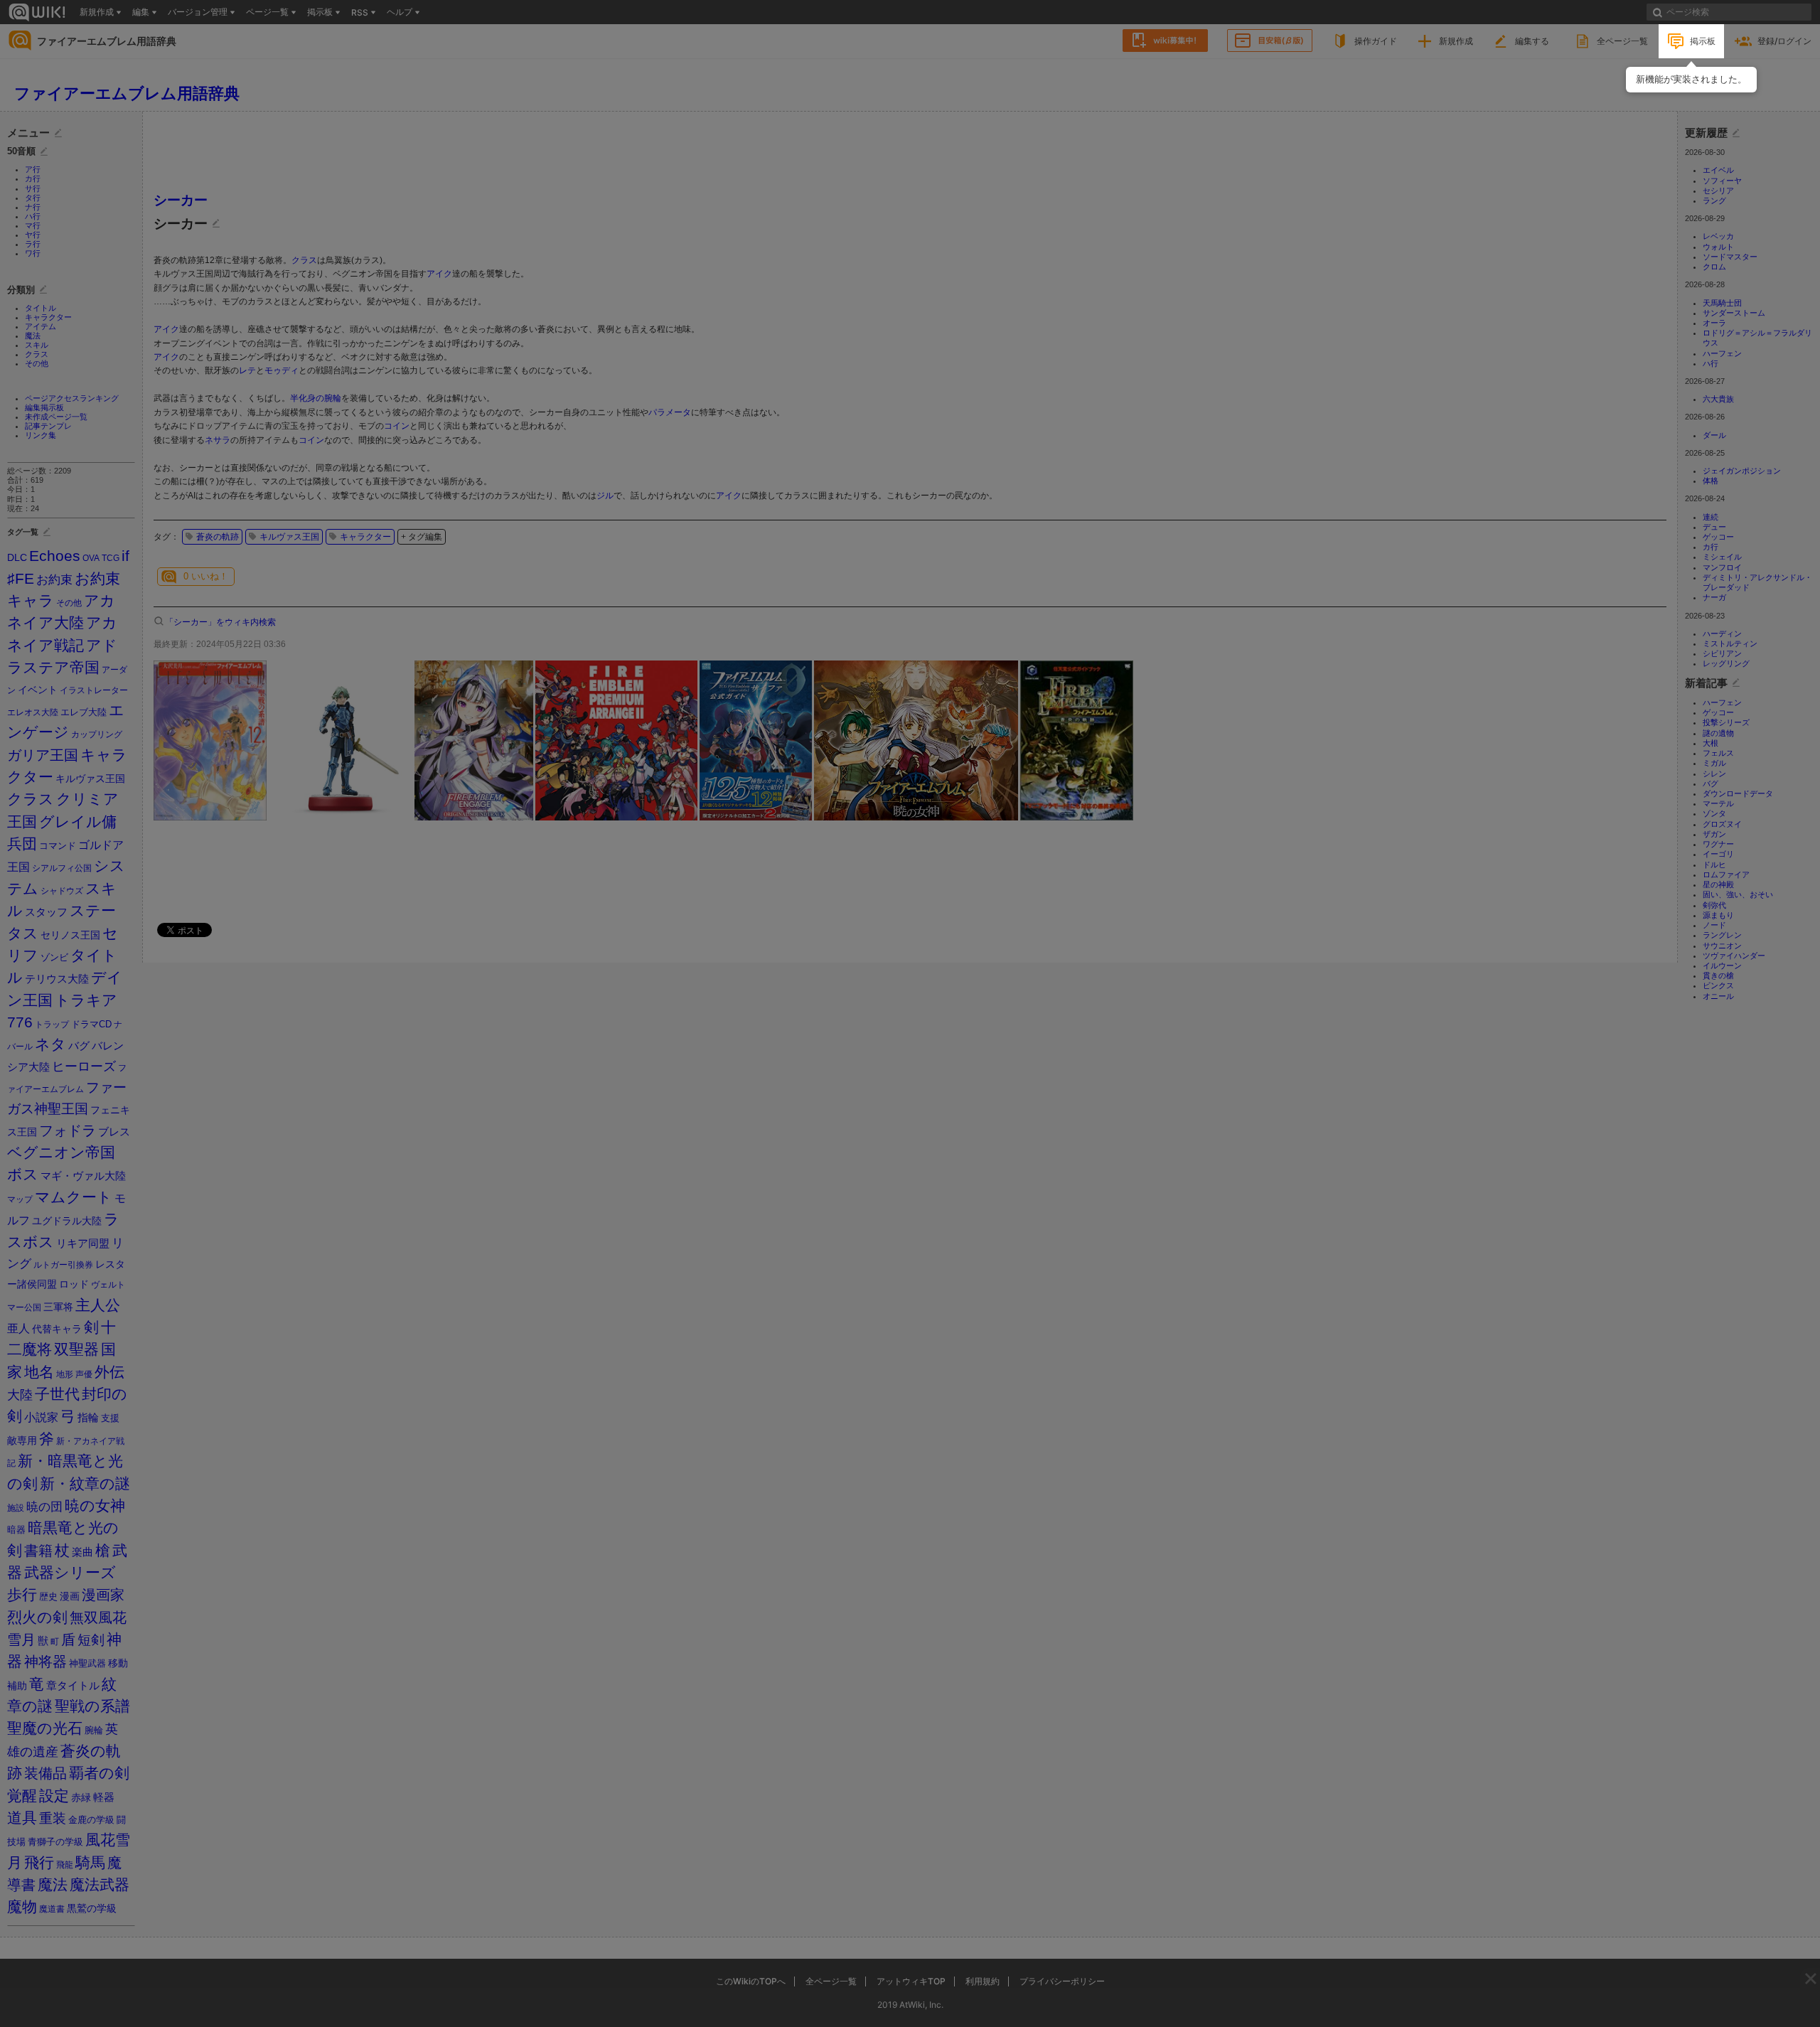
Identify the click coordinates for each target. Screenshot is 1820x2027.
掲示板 (1703, 41)
